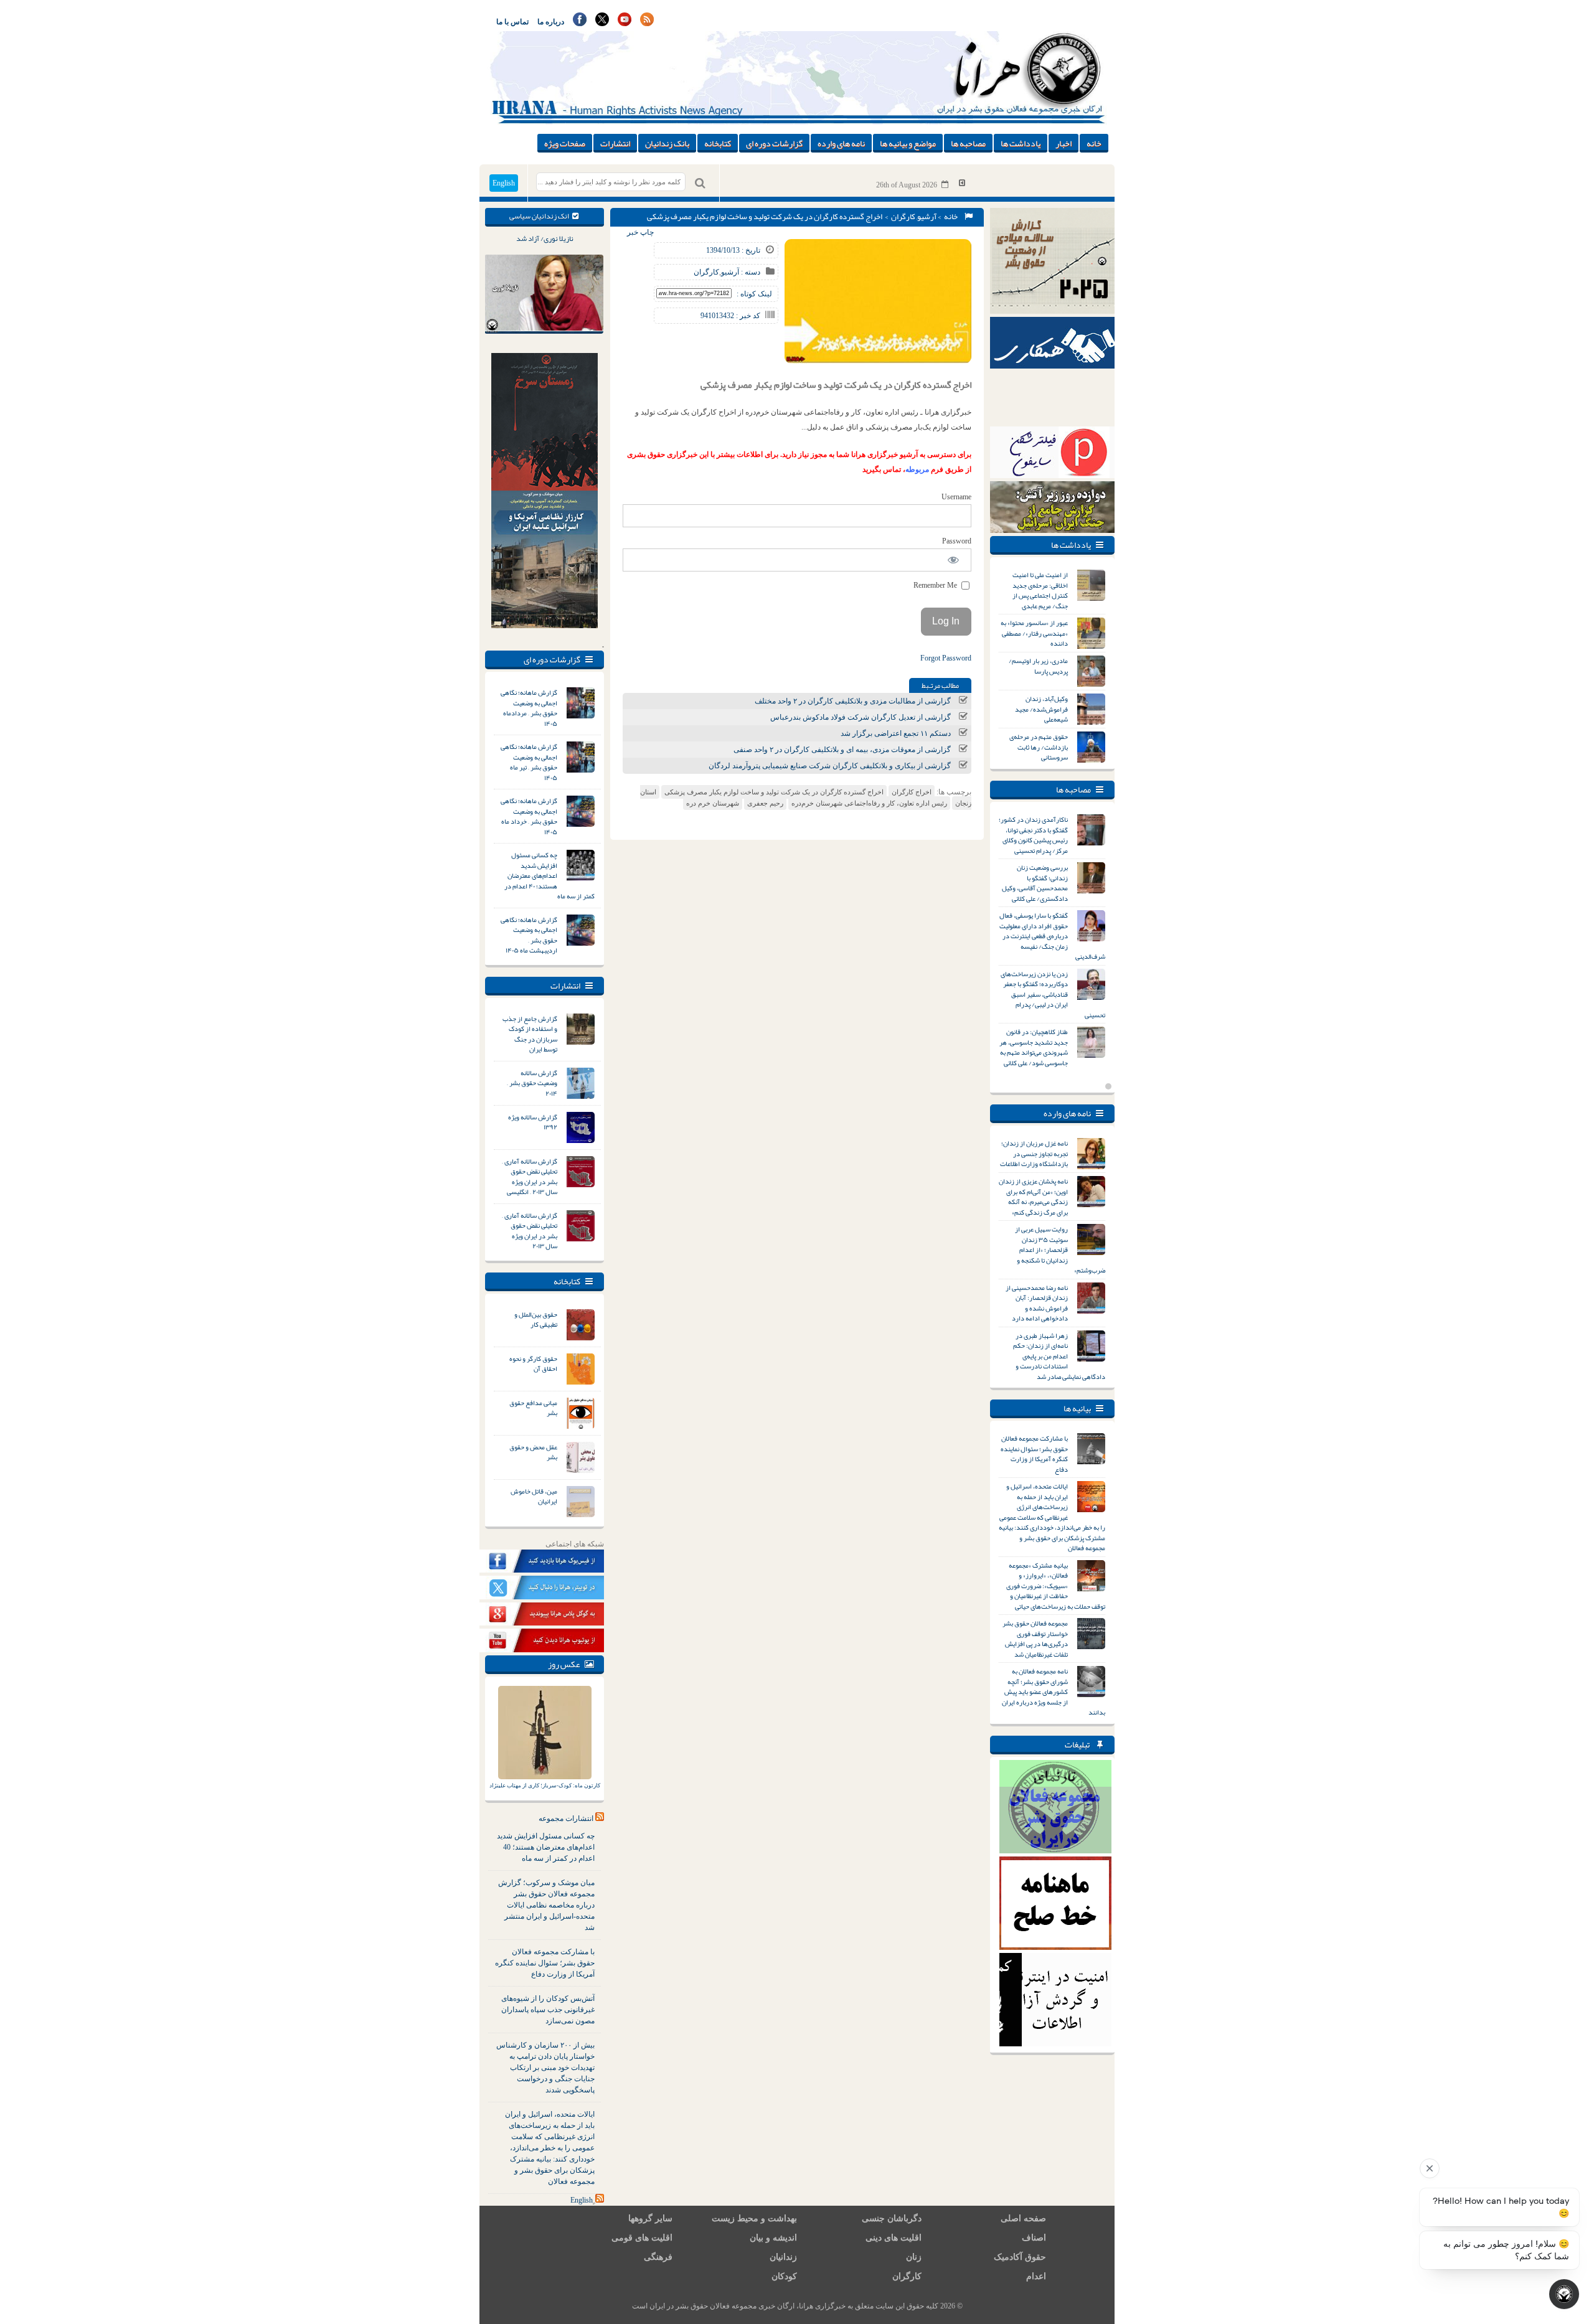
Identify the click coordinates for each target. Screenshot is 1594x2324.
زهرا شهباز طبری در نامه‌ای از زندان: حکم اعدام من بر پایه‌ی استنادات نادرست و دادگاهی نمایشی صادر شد (1059, 1356)
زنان (914, 2257)
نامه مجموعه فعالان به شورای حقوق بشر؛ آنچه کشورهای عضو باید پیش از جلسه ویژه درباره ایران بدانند (1054, 1691)
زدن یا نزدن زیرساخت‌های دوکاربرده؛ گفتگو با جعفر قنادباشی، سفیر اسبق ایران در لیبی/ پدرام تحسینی (1053, 994)
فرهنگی (658, 2257)
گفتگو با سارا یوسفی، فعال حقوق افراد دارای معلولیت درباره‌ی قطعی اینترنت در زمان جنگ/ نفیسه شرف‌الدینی (1052, 936)
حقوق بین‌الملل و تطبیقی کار (536, 1320)
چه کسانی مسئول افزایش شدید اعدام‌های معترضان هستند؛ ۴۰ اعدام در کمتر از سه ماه (549, 875)
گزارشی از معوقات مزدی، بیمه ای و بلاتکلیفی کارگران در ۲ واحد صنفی (842, 750)
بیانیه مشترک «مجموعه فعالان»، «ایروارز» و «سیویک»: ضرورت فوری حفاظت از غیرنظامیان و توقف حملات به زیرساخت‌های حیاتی (1056, 1586)
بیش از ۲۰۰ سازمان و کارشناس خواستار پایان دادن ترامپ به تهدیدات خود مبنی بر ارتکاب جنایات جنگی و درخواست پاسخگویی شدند (545, 2068)
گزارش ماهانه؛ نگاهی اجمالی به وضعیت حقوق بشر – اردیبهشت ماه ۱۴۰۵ (529, 935)
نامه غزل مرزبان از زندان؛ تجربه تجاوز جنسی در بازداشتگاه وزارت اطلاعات (1034, 1153)
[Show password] (954, 560)
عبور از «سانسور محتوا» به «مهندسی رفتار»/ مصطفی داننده (1034, 633)
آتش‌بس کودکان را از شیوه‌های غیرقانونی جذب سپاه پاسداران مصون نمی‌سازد (548, 2010)
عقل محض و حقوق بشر (533, 1452)
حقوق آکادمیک (1020, 2257)
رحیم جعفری (765, 803)
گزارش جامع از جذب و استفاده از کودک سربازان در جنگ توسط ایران (530, 1034)
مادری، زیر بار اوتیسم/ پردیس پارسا (1038, 666)
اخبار (1063, 143)
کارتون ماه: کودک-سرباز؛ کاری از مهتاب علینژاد (545, 1785)
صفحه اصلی (1023, 2218)
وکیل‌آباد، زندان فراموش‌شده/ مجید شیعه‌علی (1041, 709)
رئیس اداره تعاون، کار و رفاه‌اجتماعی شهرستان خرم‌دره (869, 803)
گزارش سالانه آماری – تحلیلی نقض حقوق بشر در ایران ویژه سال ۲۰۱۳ (530, 1231)
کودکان (784, 2276)
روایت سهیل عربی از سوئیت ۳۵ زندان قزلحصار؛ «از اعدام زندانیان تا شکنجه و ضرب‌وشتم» (1060, 1249)
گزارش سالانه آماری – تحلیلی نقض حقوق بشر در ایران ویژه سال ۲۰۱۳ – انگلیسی (530, 1177)
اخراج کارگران (912, 792)
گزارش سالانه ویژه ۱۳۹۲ (533, 1122)
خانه (1094, 143)
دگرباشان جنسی (892, 2218)
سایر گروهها (650, 2218)
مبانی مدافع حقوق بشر (533, 1408)
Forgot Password (946, 658)
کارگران (903, 217)
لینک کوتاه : (754, 294)
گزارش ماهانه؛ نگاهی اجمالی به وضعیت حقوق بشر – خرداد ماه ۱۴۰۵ (529, 816)
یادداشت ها (1021, 143)
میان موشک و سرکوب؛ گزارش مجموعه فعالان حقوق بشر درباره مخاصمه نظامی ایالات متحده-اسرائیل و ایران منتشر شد (546, 1905)
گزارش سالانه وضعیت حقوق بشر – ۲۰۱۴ (532, 1083)
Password (957, 541)
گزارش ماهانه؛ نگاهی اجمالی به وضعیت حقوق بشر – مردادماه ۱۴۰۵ (529, 708)
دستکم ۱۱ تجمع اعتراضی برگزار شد (896, 733)
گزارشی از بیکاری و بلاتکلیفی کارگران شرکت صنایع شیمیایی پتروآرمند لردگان (830, 766)
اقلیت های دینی (894, 2238)
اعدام (1036, 2276)
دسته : (750, 272)
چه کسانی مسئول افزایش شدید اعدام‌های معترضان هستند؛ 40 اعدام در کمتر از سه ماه (546, 1847)
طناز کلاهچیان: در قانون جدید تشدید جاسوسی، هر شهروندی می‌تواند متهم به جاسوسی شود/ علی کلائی (1034, 1047)
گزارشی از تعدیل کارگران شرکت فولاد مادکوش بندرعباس (861, 717)
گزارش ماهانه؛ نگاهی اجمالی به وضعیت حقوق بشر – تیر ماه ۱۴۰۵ (529, 762)
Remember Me (936, 585)
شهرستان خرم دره (713, 803)
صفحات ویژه (565, 143)
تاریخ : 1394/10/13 (733, 250)
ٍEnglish (582, 2200)
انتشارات (615, 143)
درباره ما (551, 22)
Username (956, 497)
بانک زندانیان (667, 143)
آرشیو (927, 217)
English (504, 183)
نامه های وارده (841, 143)
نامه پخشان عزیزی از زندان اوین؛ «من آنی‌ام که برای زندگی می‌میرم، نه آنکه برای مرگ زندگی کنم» (1033, 1197)
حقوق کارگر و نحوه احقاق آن (533, 1364)
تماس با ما (512, 22)
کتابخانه (718, 143)
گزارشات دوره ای (774, 143)
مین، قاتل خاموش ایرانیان (534, 1496)
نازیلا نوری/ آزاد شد (545, 238)
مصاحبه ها (968, 143)
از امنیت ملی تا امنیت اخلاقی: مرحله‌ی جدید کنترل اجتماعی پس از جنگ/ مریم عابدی (1040, 590)
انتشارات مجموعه (566, 1818)
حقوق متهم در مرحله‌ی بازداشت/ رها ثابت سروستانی (1039, 747)
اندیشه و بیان (773, 2238)
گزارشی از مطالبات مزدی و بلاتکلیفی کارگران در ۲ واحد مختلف (853, 701)
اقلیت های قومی (642, 2238)
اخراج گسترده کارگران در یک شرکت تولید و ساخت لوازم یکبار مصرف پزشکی (774, 792)
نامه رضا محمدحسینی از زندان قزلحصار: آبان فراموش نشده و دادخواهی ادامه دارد (1037, 1303)
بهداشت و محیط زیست (754, 2218)
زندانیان (783, 2257)
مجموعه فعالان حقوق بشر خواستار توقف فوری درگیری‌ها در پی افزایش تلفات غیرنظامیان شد (1035, 1639)
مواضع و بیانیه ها (908, 143)
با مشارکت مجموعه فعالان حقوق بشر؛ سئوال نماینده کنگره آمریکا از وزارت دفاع (545, 1963)
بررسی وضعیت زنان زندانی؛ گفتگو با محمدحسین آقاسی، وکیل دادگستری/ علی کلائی (1035, 883)
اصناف (1034, 2238)
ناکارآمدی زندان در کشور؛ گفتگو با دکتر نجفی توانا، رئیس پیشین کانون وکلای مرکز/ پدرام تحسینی (1033, 835)
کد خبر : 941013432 (730, 316)
